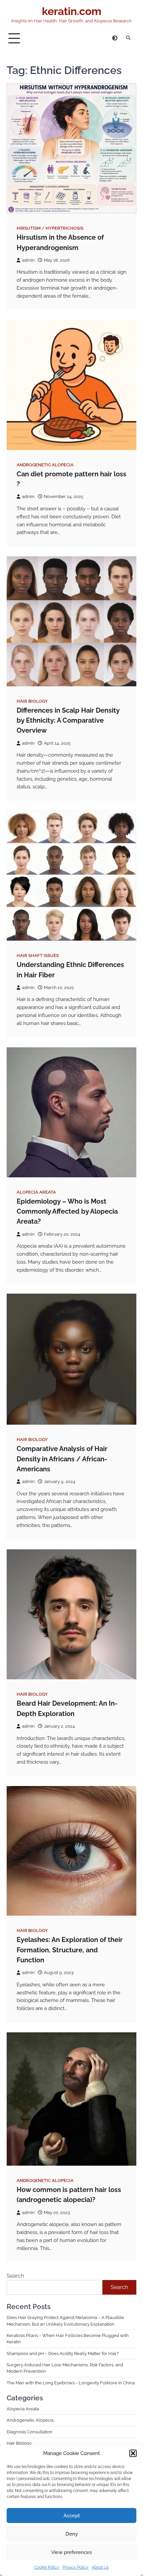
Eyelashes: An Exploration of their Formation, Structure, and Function (70, 1950)
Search (15, 2276)
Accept (72, 2516)
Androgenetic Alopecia (45, 465)
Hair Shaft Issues (38, 955)
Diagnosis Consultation (30, 2432)
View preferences (71, 2552)
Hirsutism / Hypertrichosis (50, 228)
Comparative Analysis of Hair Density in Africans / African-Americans (62, 1459)
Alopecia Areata (36, 1192)
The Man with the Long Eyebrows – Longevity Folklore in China (71, 2383)
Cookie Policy (47, 2567)
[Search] (128, 38)
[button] (133, 2453)
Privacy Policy (75, 2567)
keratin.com (72, 11)
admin (28, 260)
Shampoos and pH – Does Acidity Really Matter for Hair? (63, 2353)
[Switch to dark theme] (115, 38)
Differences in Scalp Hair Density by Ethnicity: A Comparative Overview (68, 720)
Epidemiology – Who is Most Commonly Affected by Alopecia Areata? (67, 1211)
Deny (72, 2534)
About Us (100, 2567)
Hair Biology (32, 701)
